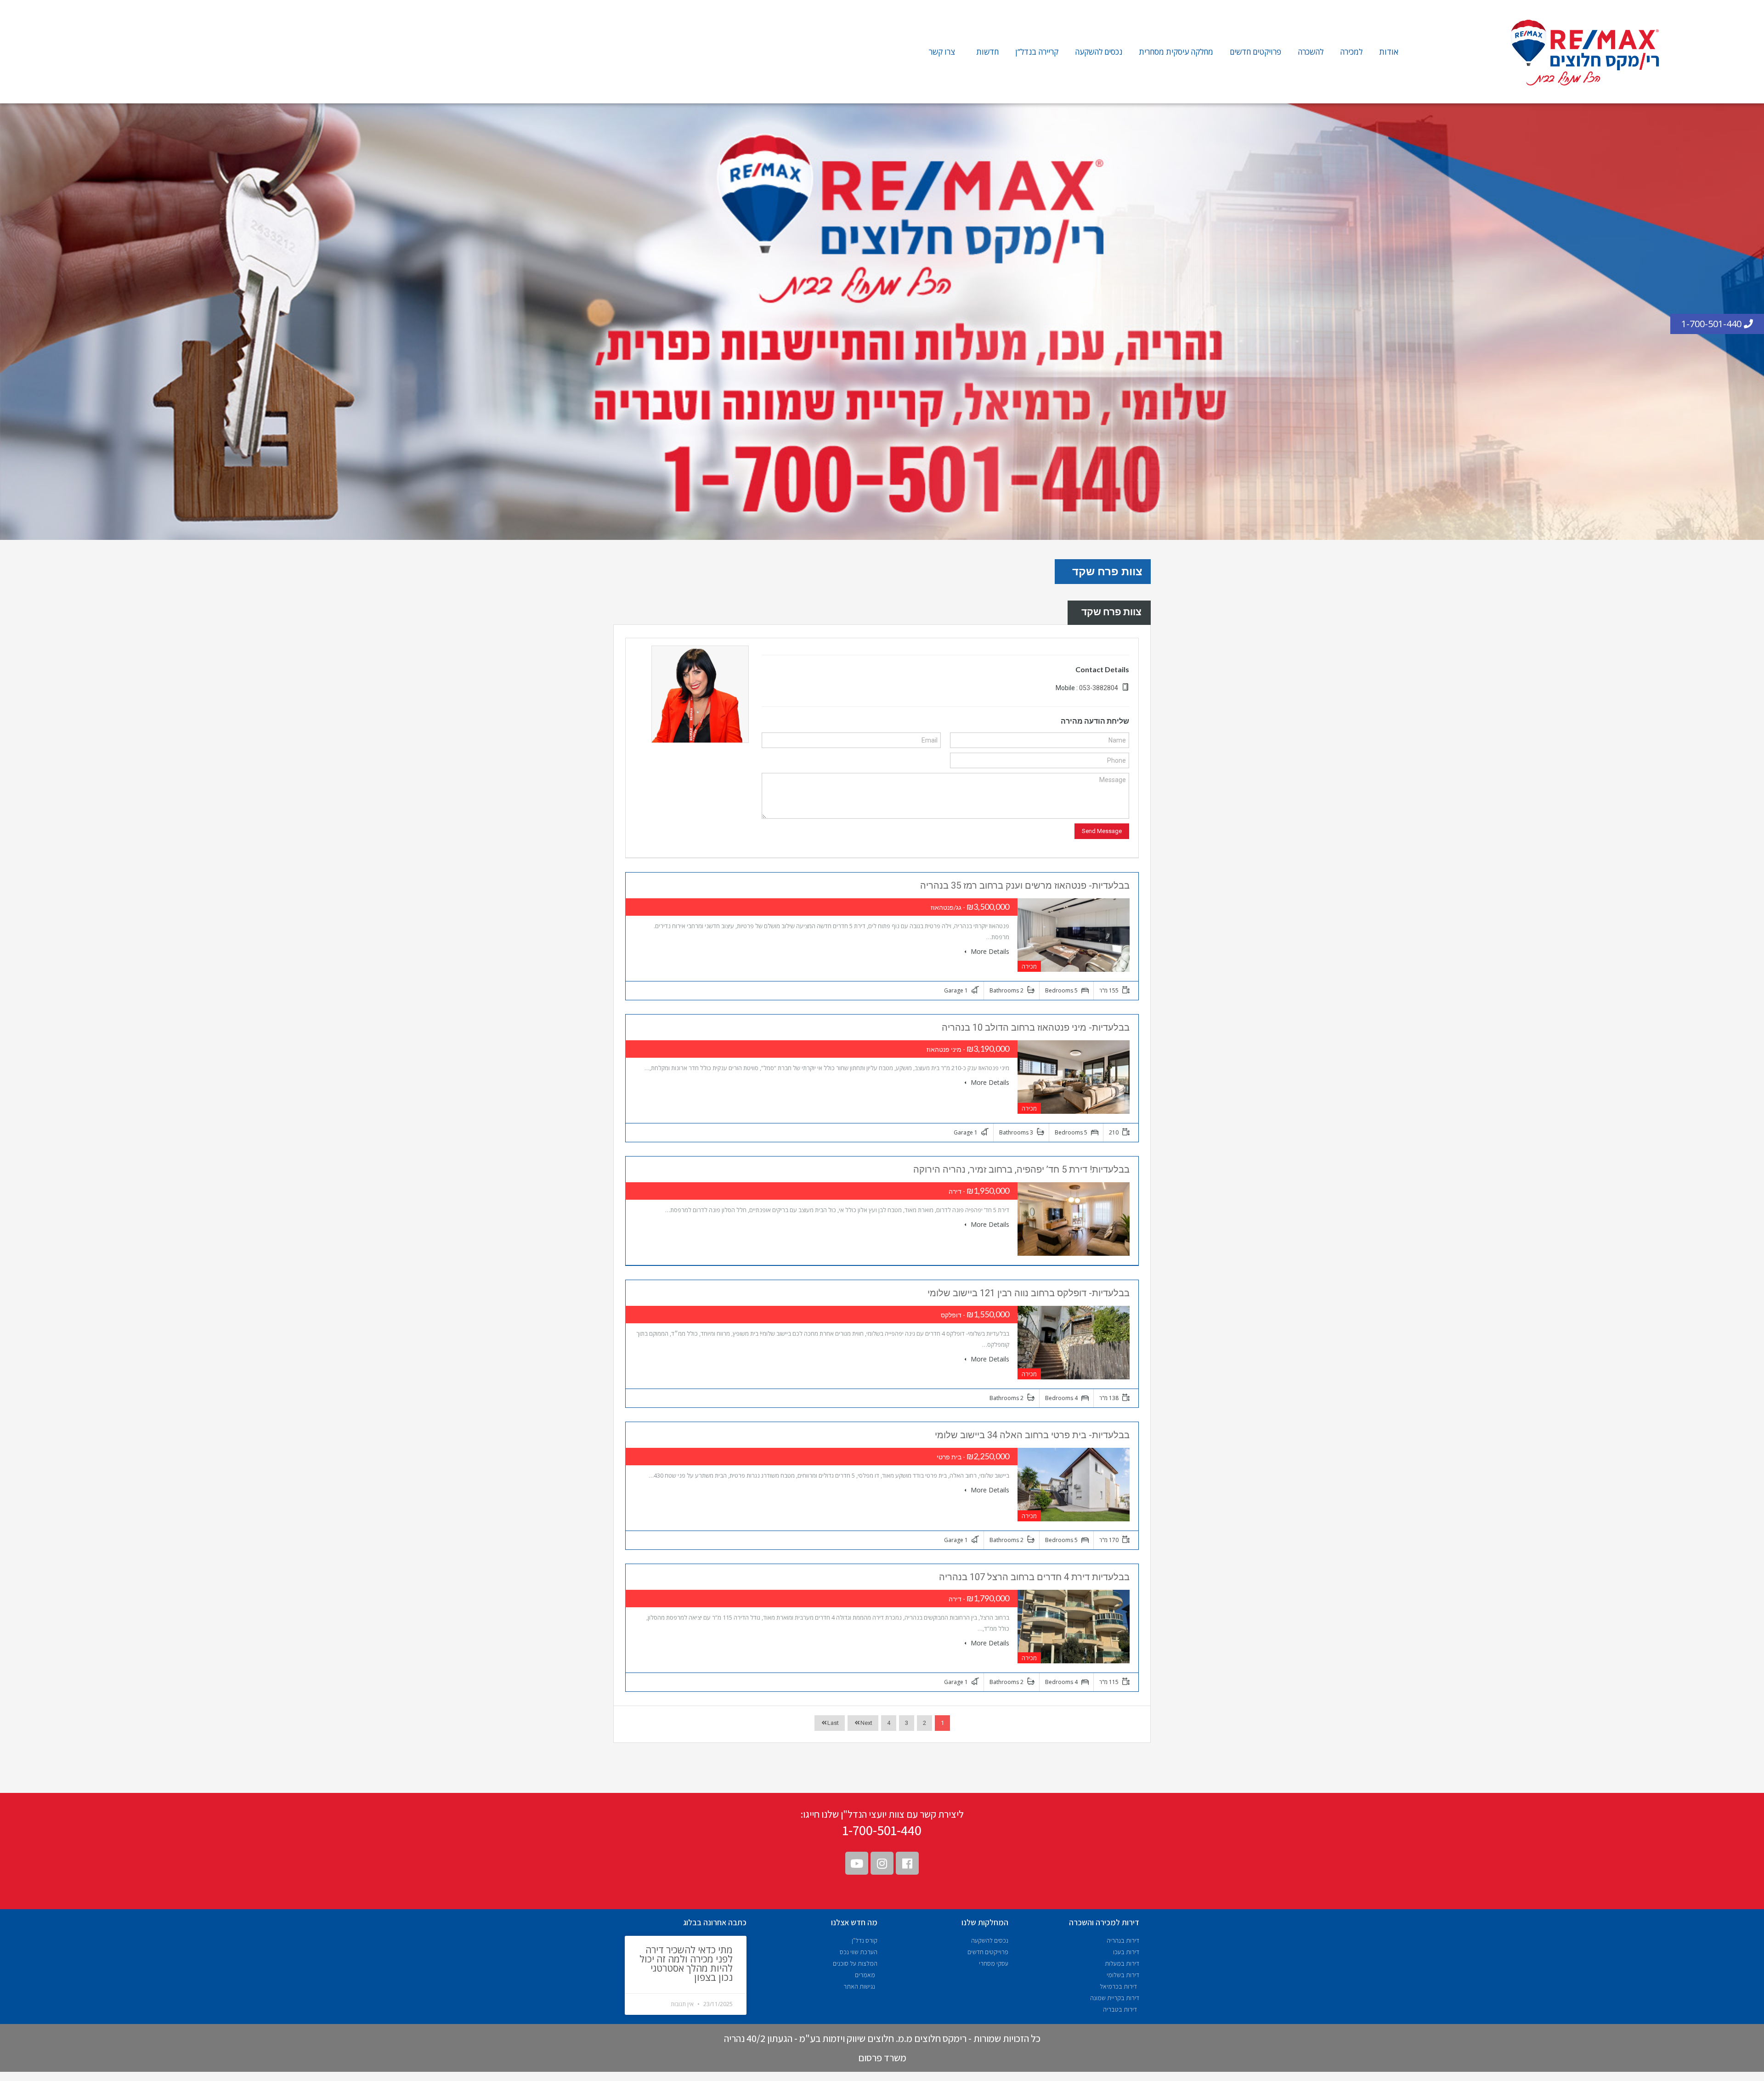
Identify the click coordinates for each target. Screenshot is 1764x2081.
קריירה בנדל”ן (1037, 52)
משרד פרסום (882, 2058)
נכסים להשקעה (1099, 52)
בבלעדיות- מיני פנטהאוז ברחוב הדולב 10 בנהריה (1036, 1027)
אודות (1389, 52)
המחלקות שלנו (985, 1922)
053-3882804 (1099, 688)
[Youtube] (857, 1863)
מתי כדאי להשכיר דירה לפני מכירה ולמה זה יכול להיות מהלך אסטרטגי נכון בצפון (686, 1963)
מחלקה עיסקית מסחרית (1176, 52)
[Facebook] (907, 1863)
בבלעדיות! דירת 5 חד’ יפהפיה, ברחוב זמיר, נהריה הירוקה (1021, 1169)
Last (833, 1723)
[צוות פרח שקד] (700, 693)
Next (866, 1723)
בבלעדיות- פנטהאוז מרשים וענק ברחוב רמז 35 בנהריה (1025, 885)
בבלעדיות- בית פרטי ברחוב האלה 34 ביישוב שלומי (1032, 1435)
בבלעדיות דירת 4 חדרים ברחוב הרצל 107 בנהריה (1034, 1577)
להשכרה (1311, 52)
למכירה (1351, 52)
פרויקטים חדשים (1255, 52)
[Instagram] (882, 1863)
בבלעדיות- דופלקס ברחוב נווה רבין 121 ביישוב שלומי (1029, 1293)
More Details (989, 951)
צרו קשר (942, 52)
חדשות (987, 52)
